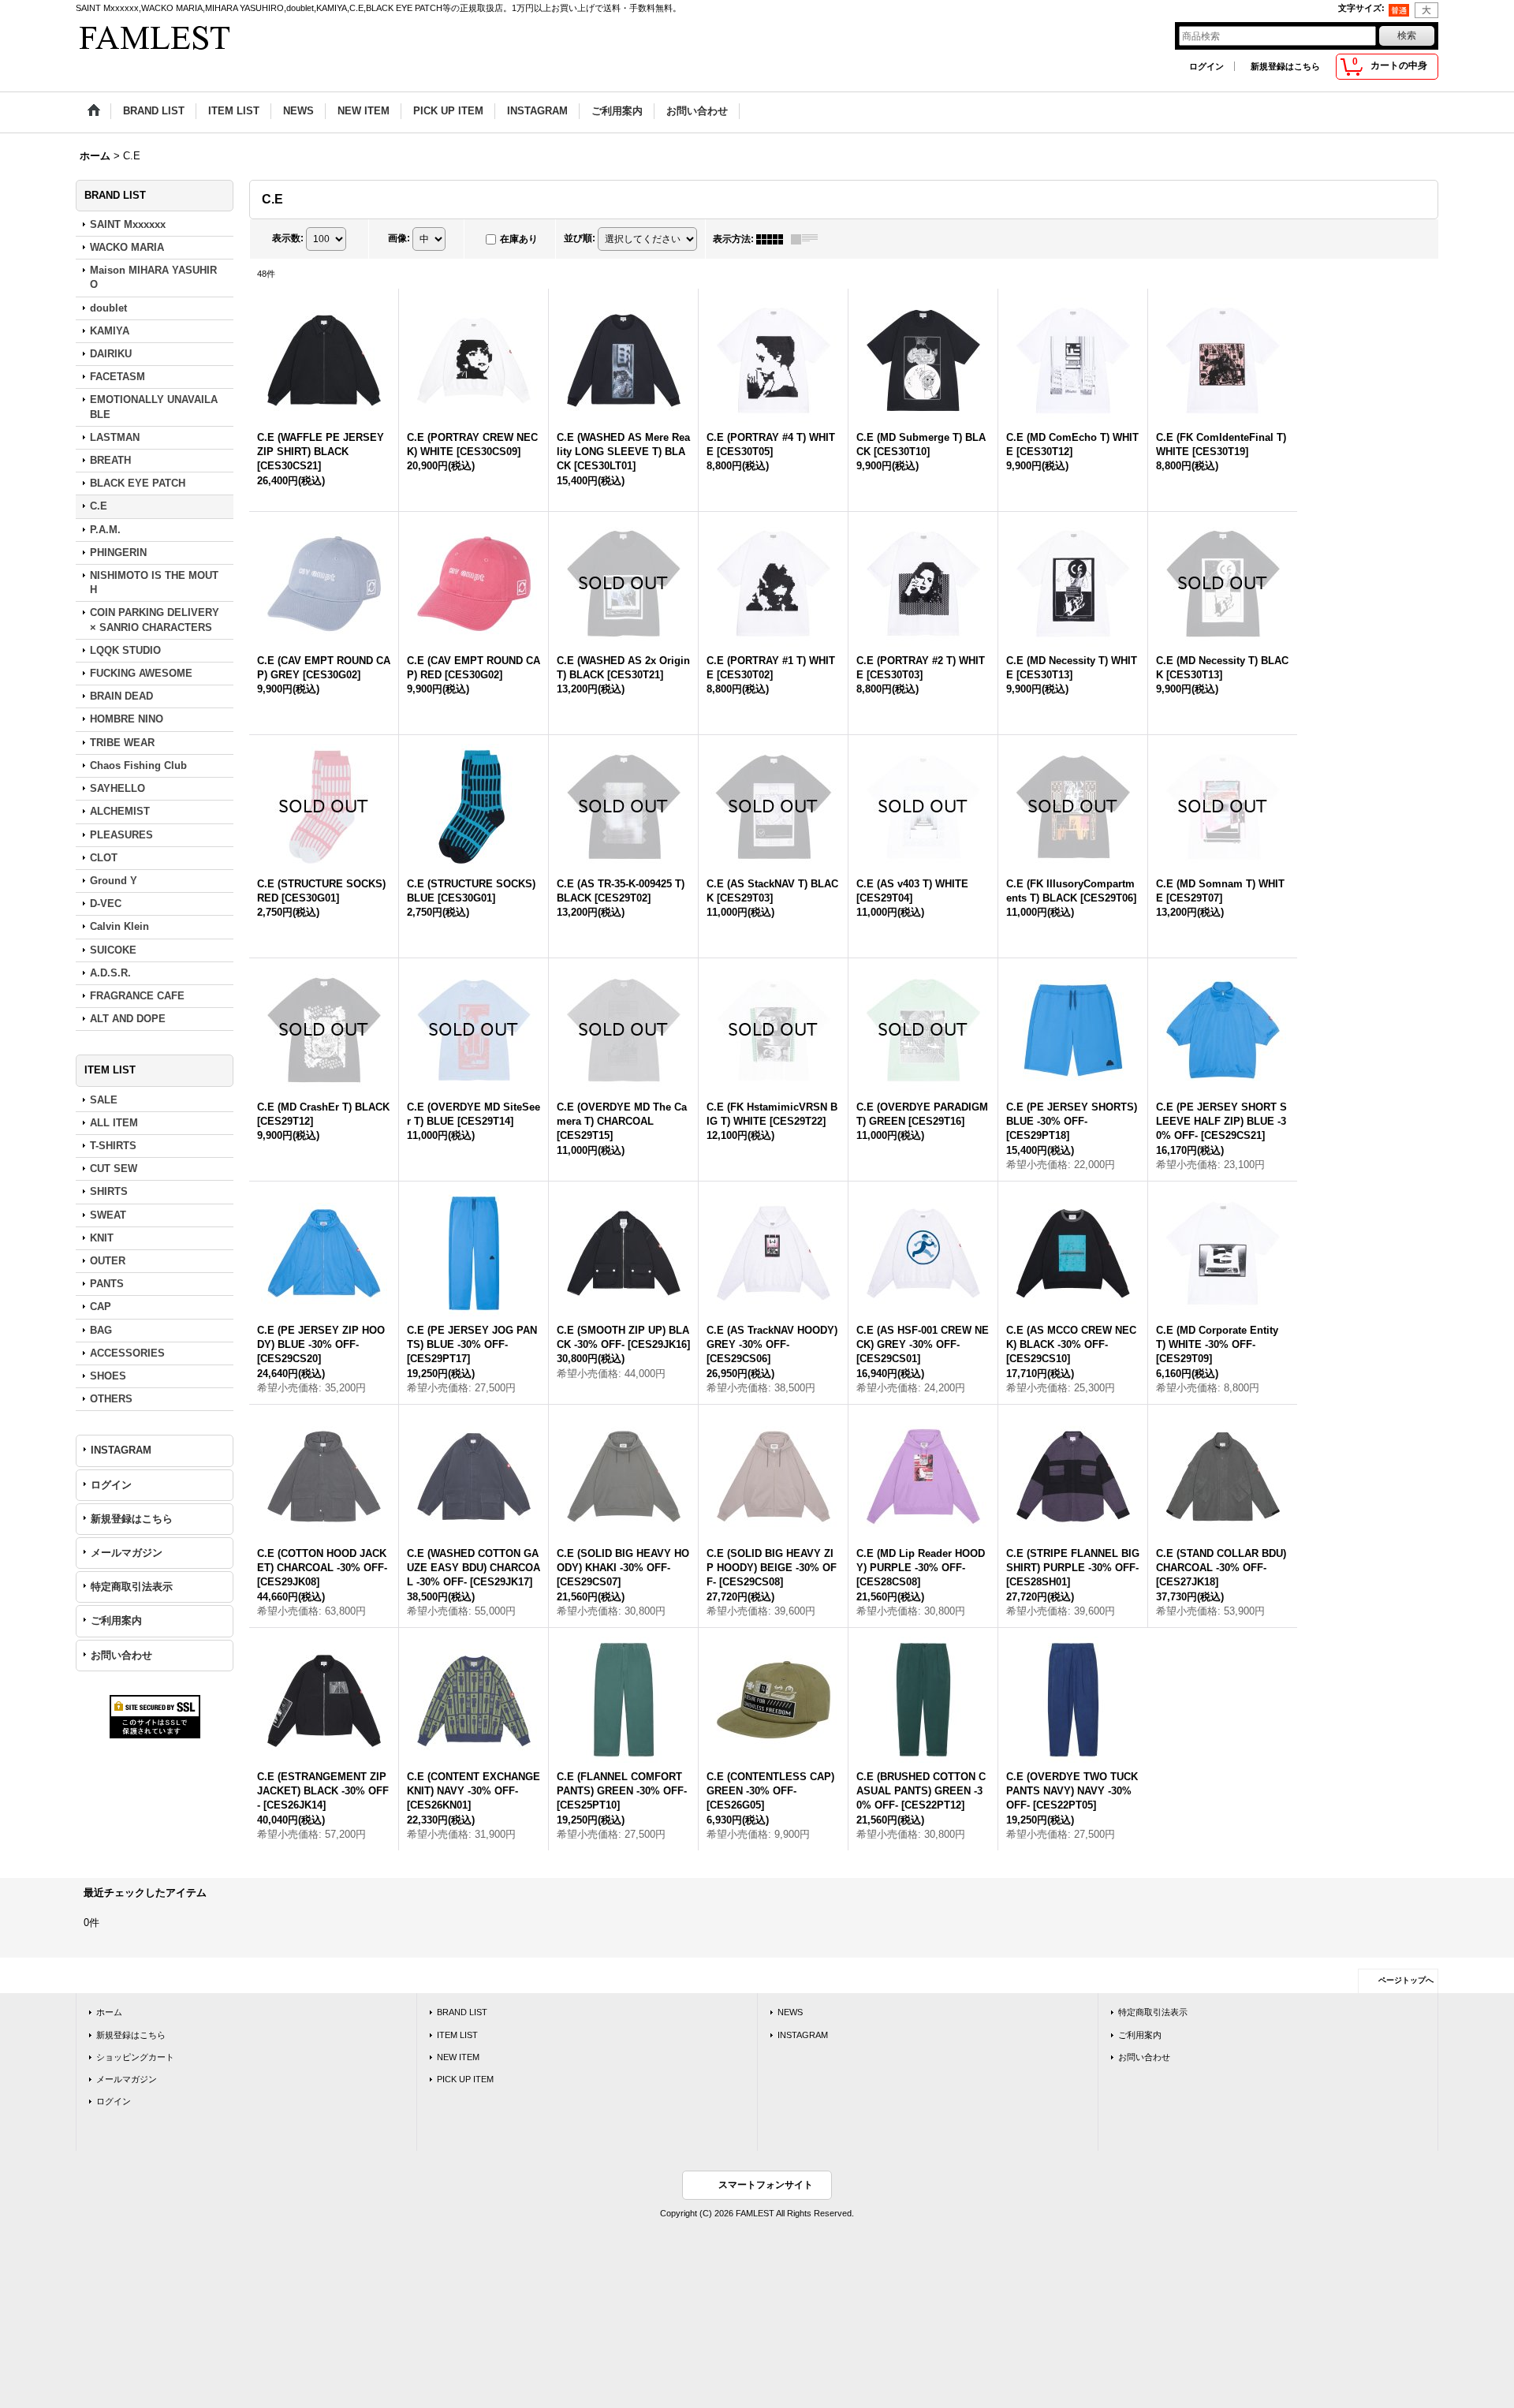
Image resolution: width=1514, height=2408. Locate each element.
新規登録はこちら (1285, 66)
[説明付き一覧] (808, 239)
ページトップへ (1406, 1986)
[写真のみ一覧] (774, 239)
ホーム (109, 2018)
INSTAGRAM (121, 1450)
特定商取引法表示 (132, 1587)
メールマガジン (127, 1553)
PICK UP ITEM (465, 2085)
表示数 (288, 238)
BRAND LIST (462, 2018)
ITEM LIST (457, 2040)
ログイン (1206, 66)
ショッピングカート (135, 2063)
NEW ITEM (458, 2063)
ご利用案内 (116, 1620)
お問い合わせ (121, 1655)
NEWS (790, 2018)
